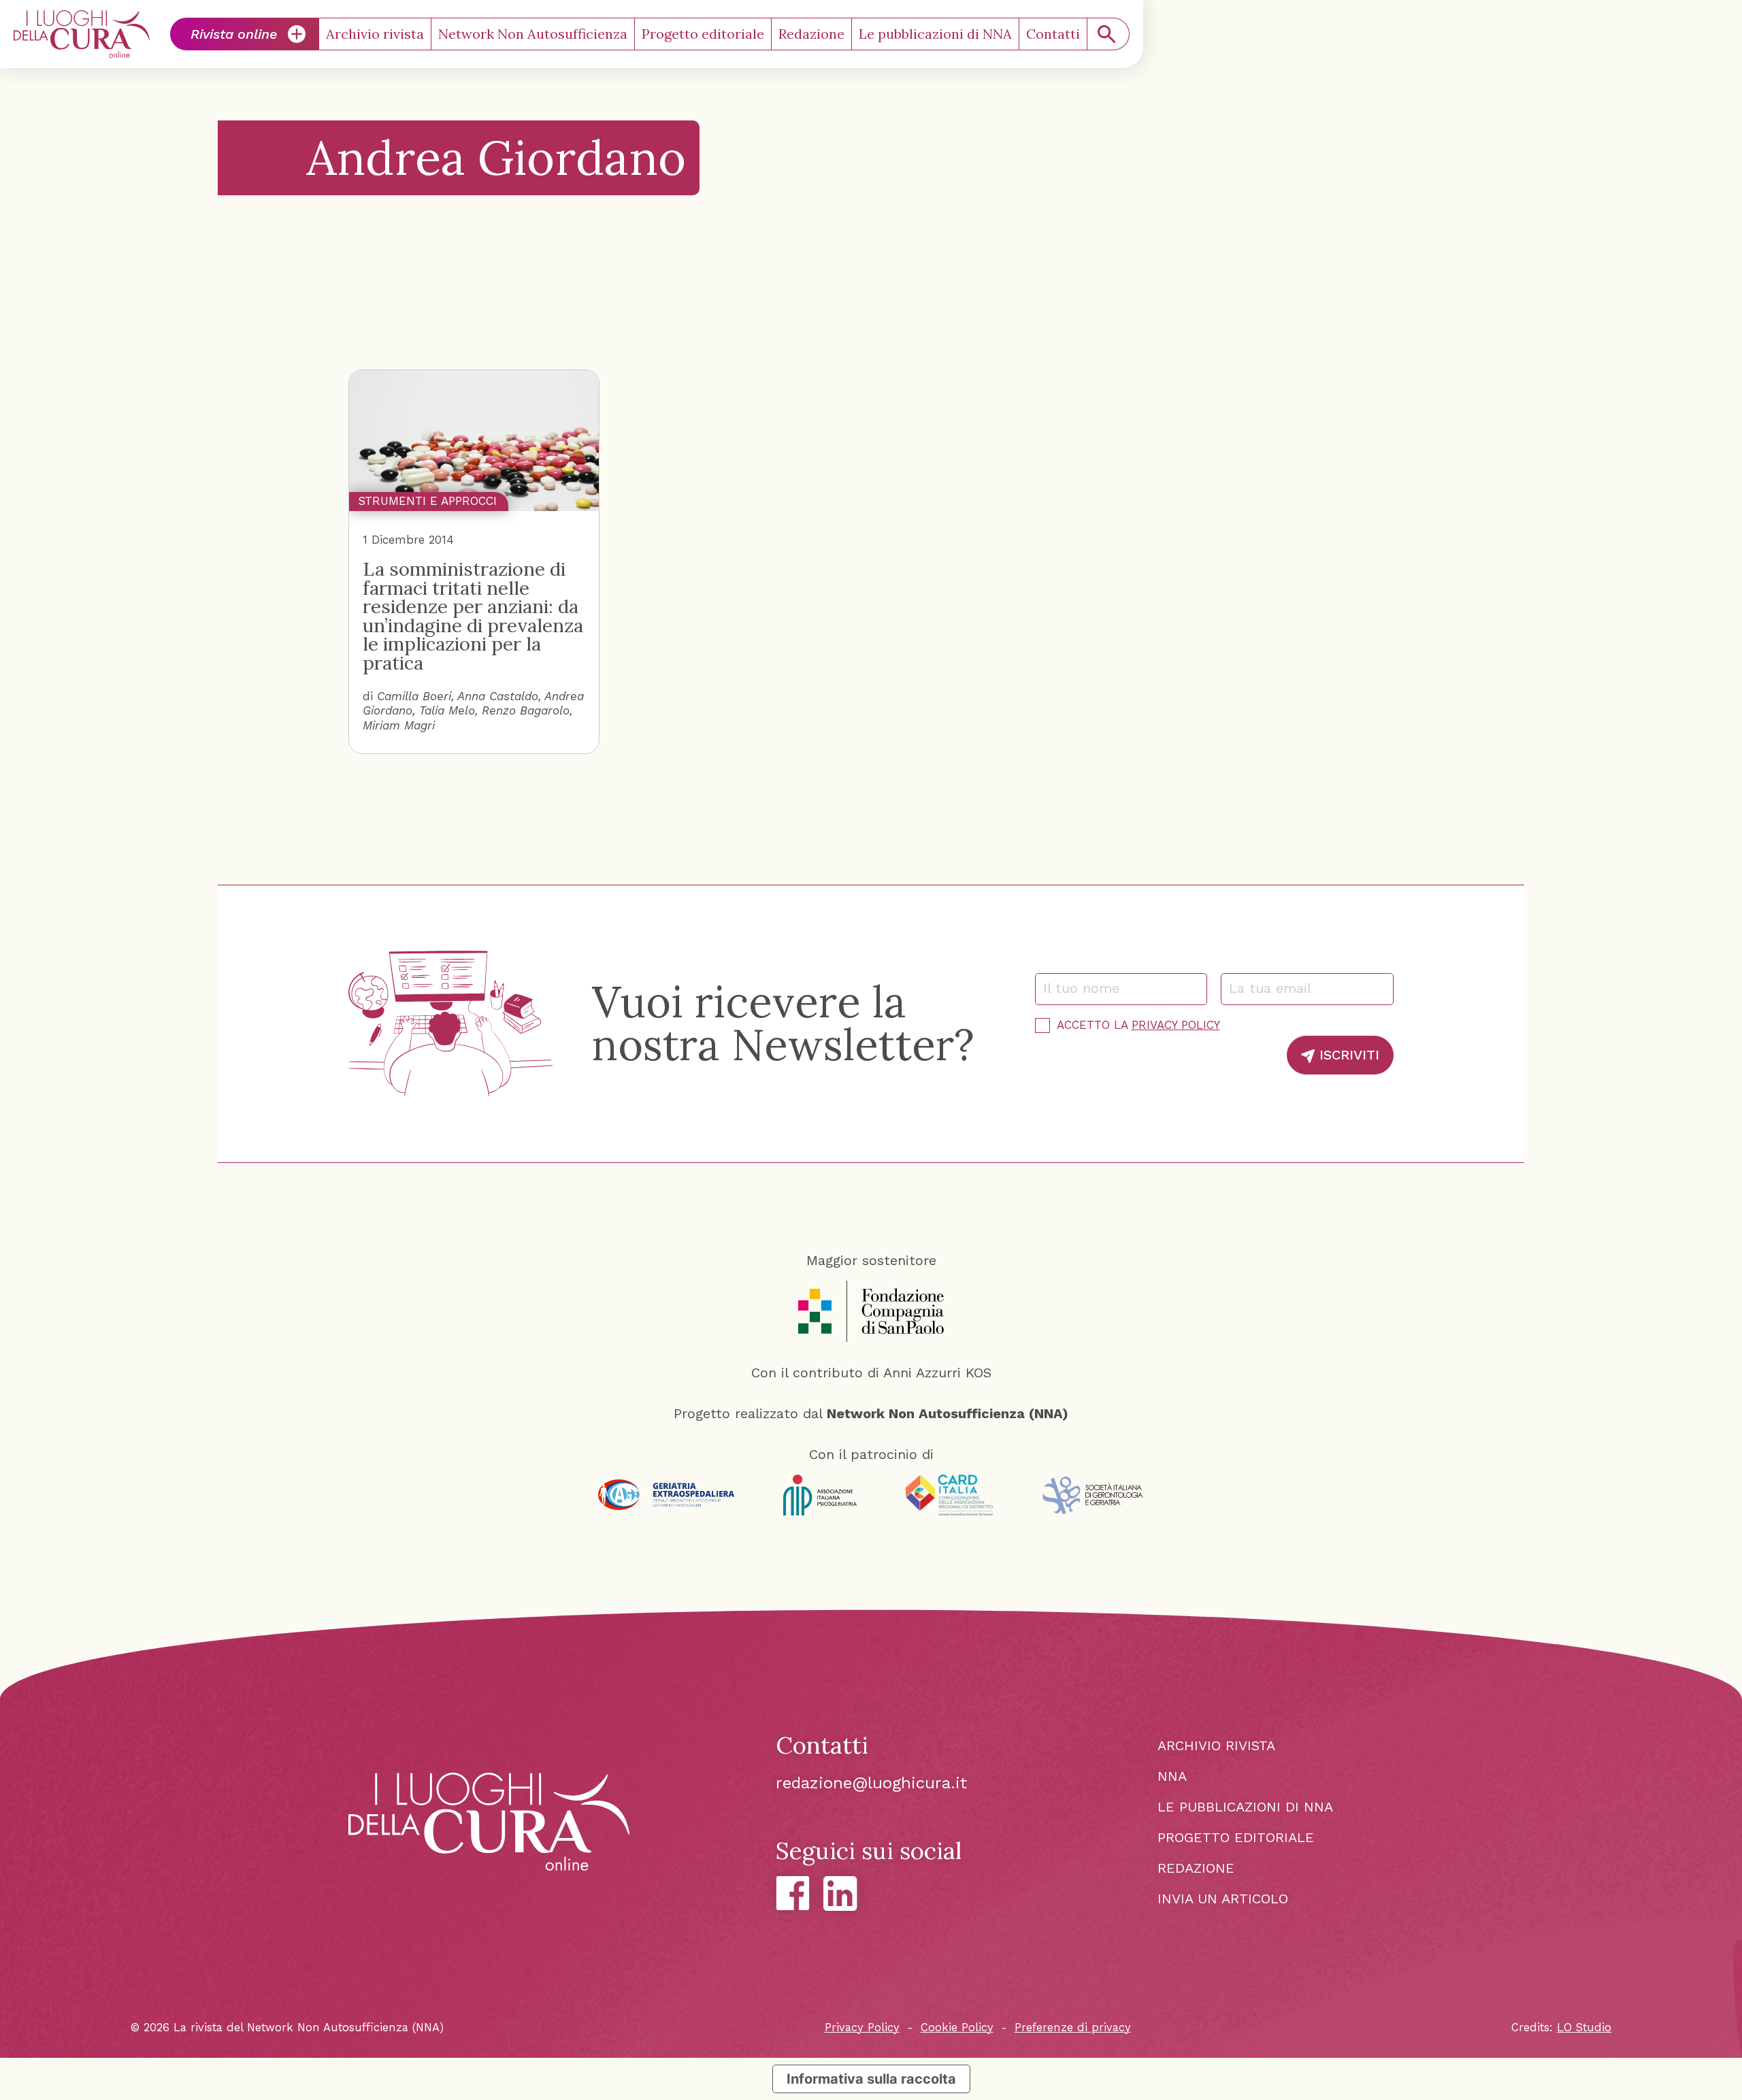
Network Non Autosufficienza (533, 34)
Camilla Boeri (414, 696)
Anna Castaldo (498, 696)
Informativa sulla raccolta (871, 2079)
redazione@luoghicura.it (871, 1783)
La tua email (1276, 988)
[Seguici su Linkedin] (840, 1893)
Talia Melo (447, 710)
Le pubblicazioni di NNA (935, 34)
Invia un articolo (1223, 1899)
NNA (1172, 1776)
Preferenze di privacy (1073, 2028)
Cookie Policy (957, 2028)
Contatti (1053, 34)
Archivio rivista (375, 34)
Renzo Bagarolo (526, 710)
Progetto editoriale (703, 34)
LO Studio (1584, 2028)
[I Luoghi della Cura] (82, 34)
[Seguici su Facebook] (793, 1893)
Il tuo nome (1088, 988)
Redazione (811, 34)
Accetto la (1138, 1025)
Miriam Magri (399, 725)
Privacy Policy (1176, 1025)
